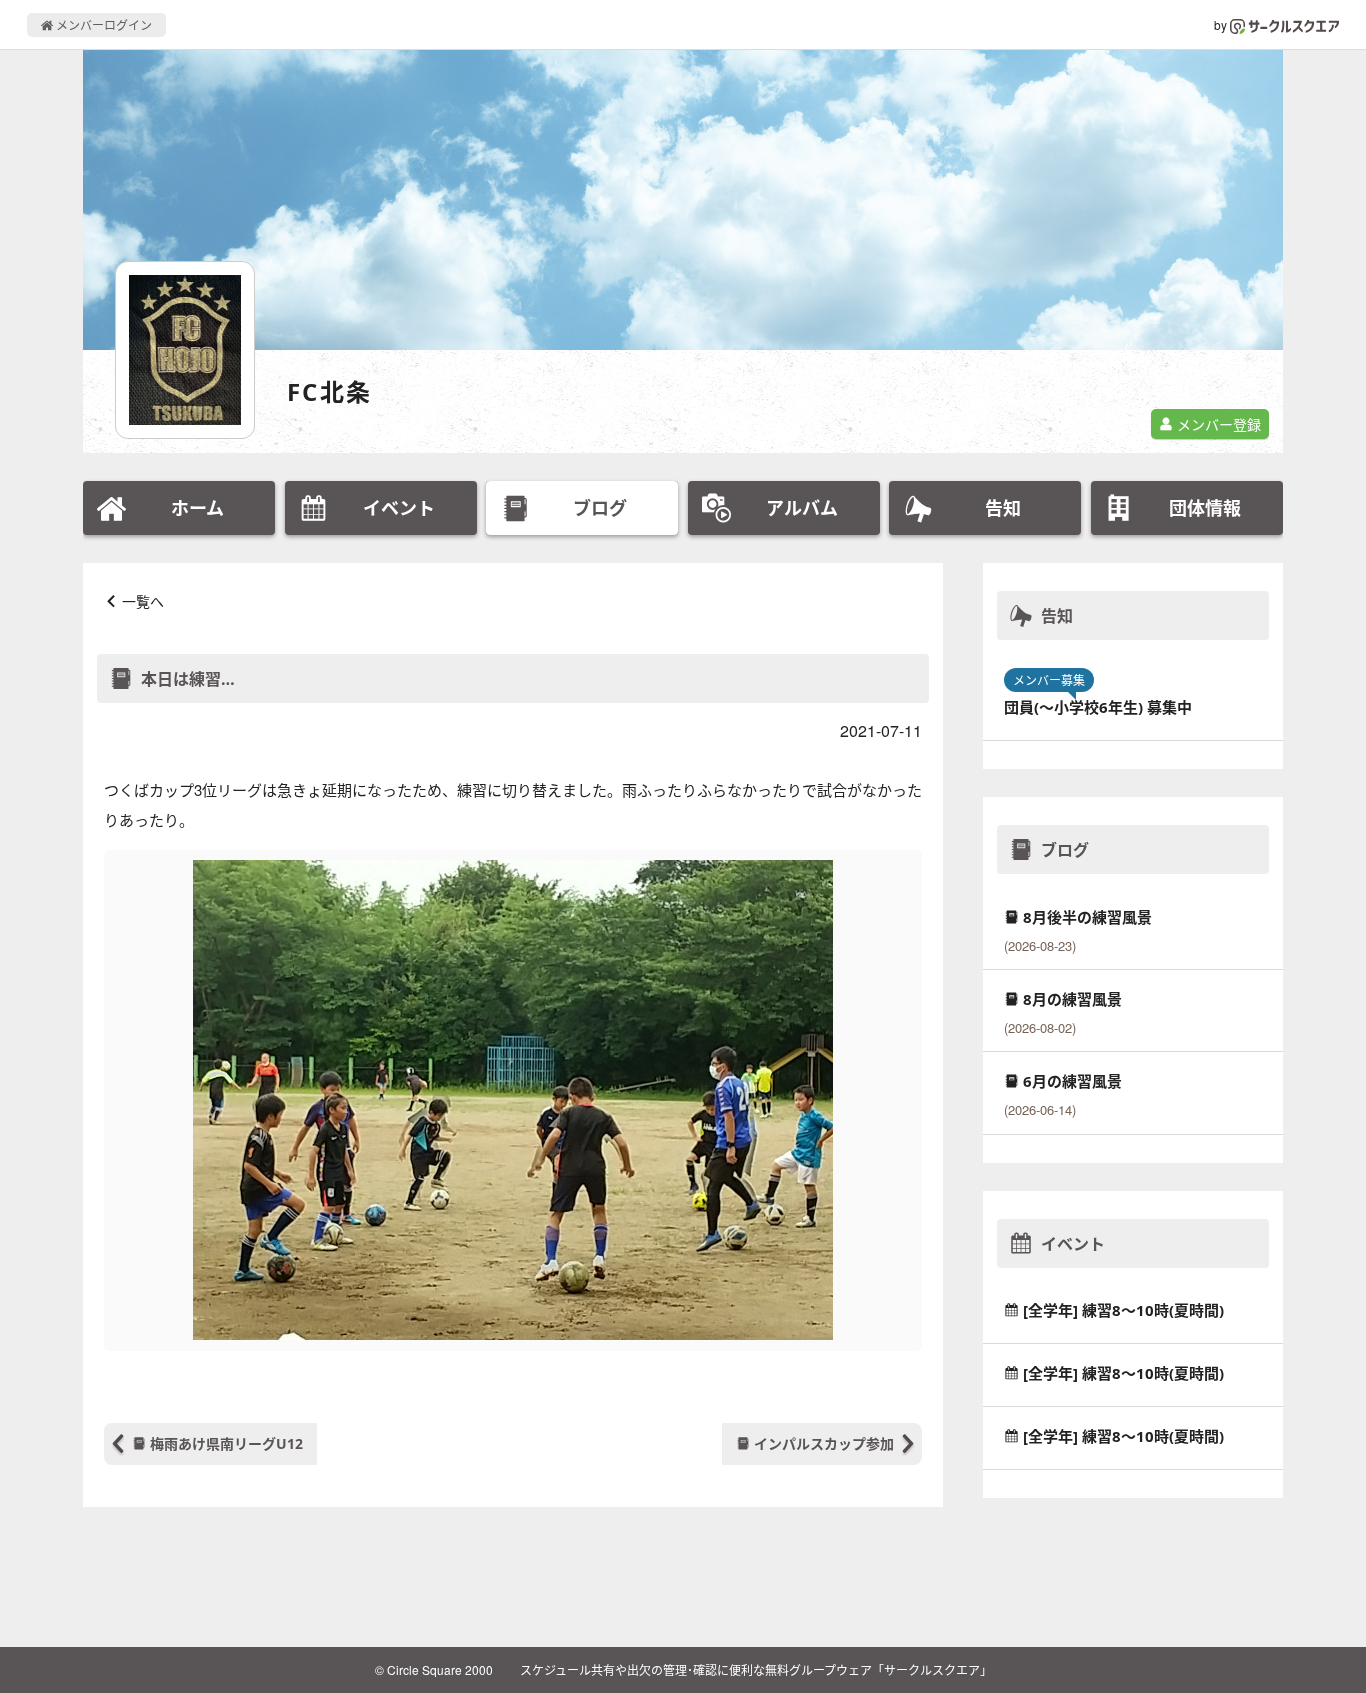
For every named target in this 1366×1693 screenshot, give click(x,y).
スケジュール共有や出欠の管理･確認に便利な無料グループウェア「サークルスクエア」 (756, 1669)
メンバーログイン (102, 24)
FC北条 (330, 391)
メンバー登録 (1217, 424)
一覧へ (143, 601)
